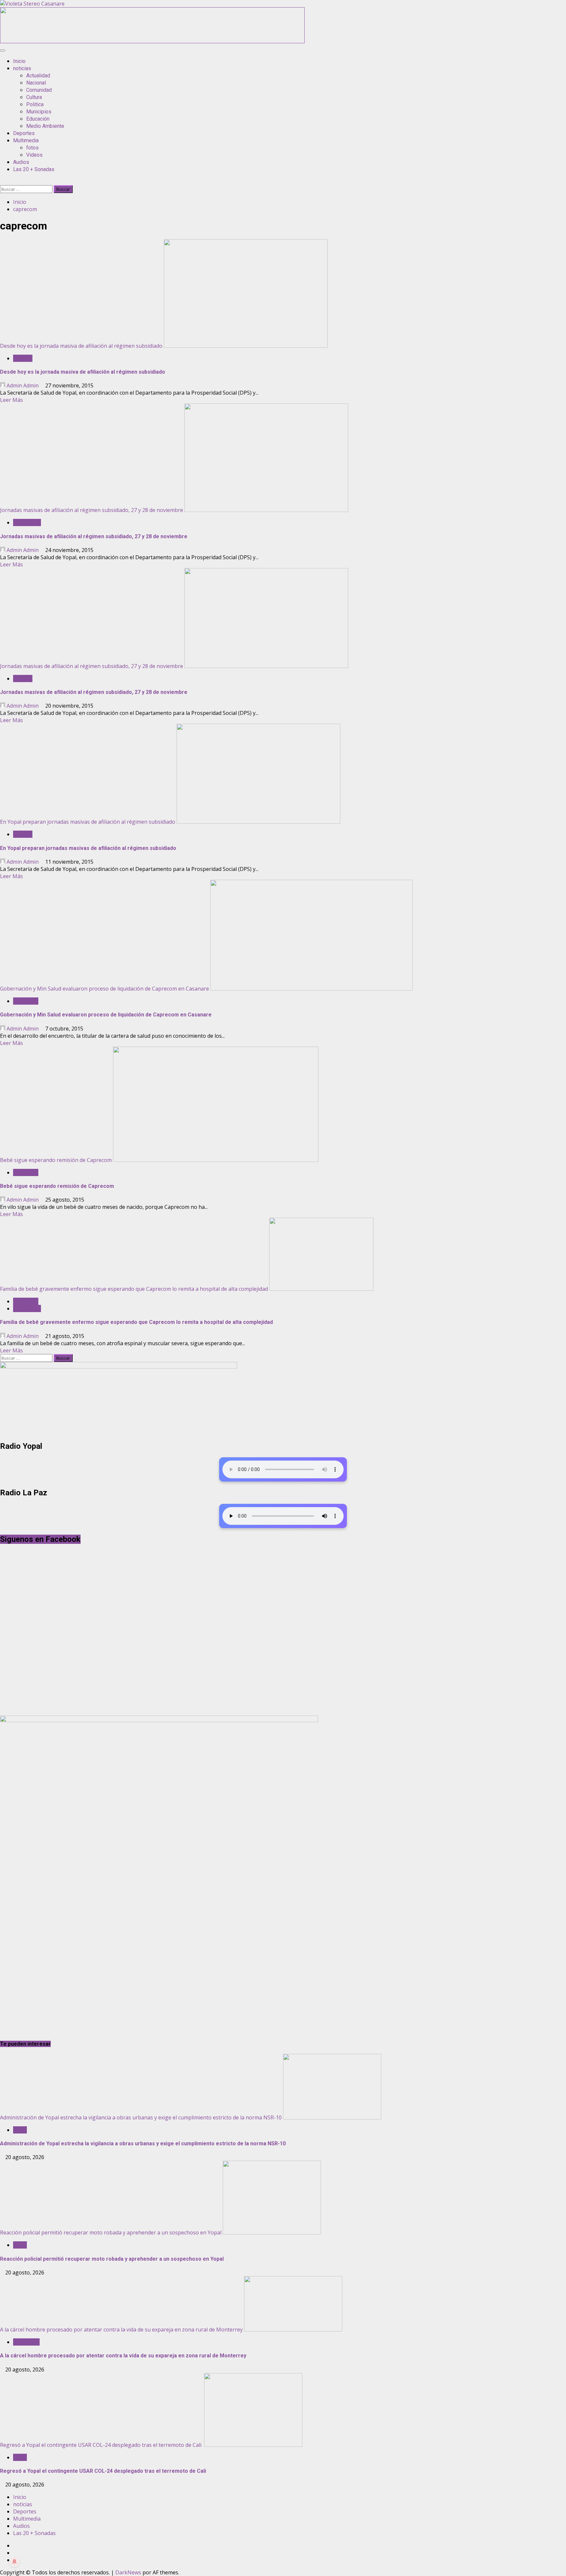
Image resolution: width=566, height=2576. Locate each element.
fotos (32, 148)
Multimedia (26, 140)
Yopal (20, 2130)
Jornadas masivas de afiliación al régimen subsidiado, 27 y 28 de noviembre (92, 510)
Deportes (24, 133)
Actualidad (38, 76)
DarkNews (128, 2572)
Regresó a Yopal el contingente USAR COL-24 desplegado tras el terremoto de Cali (101, 2445)
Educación (38, 119)
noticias (22, 68)
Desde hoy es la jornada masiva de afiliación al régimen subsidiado (81, 346)
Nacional (36, 83)
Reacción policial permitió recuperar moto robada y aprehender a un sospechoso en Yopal (111, 2232)
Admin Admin (23, 385)
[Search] (2, 182)
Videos (34, 155)
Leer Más (11, 400)
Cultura (34, 97)
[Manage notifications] (14, 2562)
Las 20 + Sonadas (34, 169)
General (23, 358)
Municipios (39, 112)
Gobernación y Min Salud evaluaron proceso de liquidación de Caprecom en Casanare (104, 989)
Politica (35, 104)
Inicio (19, 61)
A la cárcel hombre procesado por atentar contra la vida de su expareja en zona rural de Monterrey (121, 2330)
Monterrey (26, 2342)
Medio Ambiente (45, 126)
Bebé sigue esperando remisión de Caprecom (56, 1160)
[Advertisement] (152, 41)
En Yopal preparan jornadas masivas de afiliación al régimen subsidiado (88, 822)
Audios (21, 162)
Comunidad (39, 90)
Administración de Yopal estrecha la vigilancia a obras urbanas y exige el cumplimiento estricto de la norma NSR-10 (141, 2117)
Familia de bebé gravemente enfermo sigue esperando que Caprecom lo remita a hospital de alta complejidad (134, 1289)
